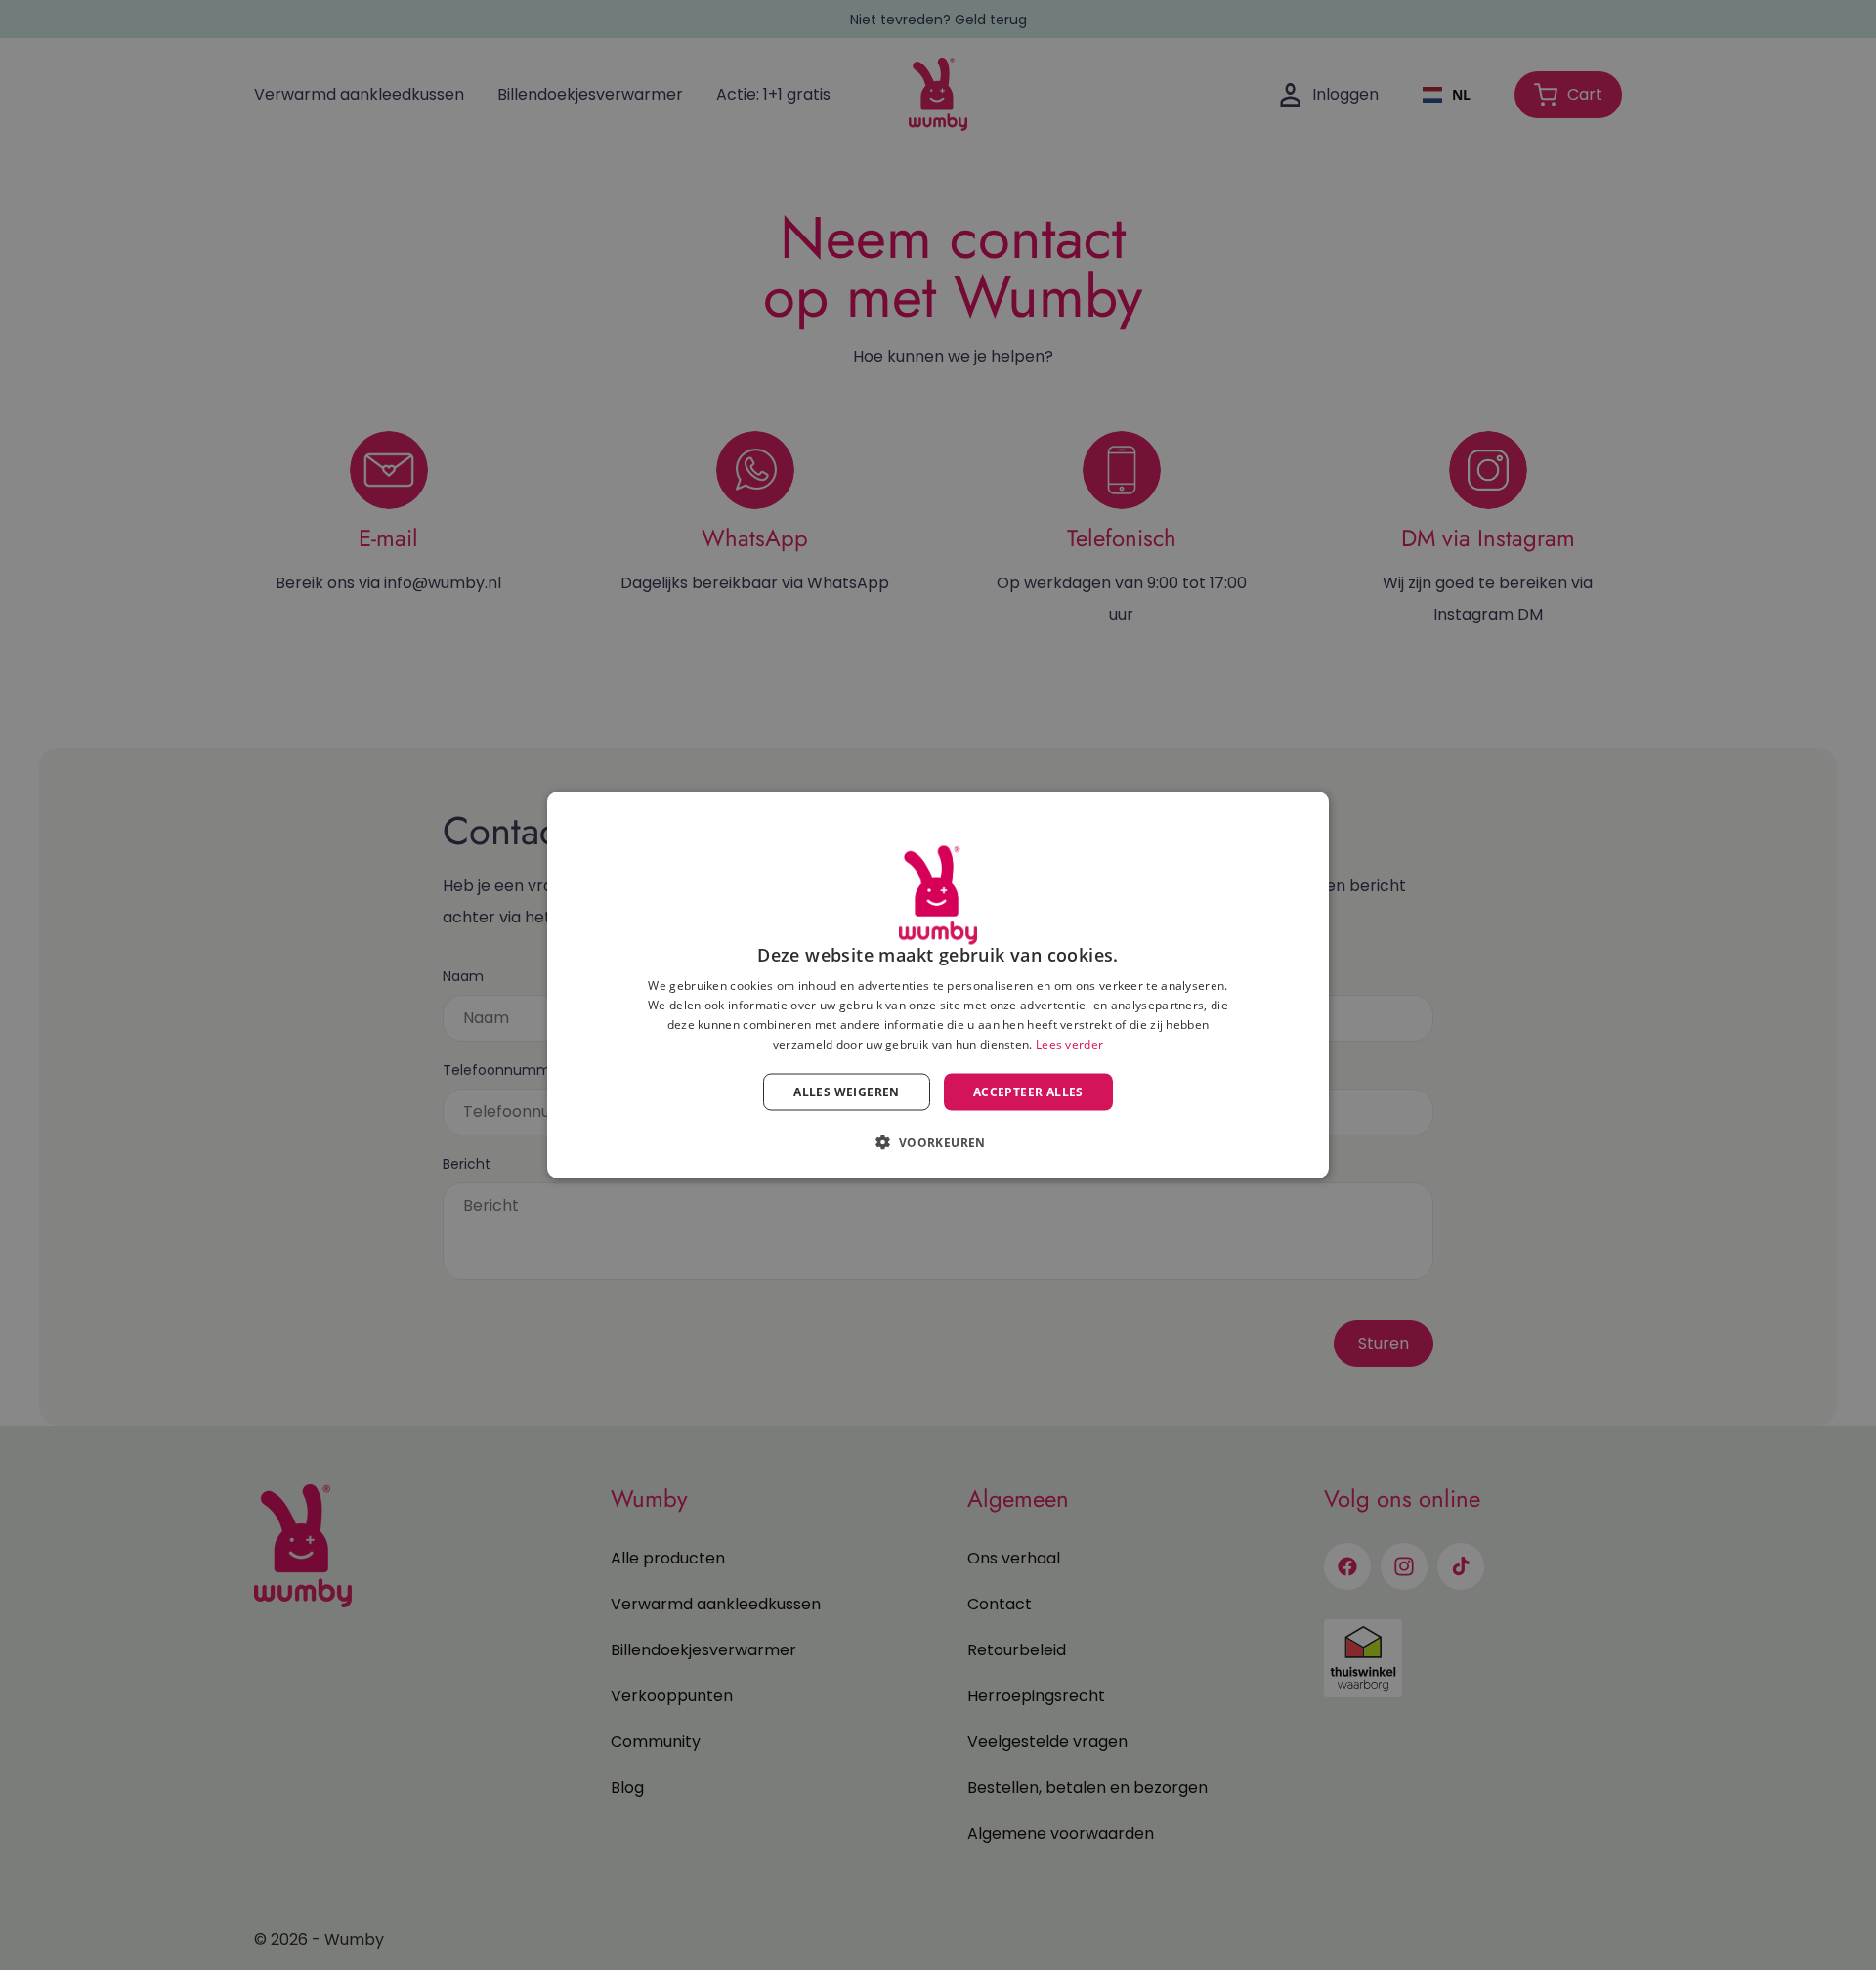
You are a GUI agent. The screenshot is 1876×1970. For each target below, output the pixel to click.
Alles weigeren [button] (847, 1091)
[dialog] (938, 985)
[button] (938, 1141)
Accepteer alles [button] (1028, 1091)
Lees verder (1069, 1043)
